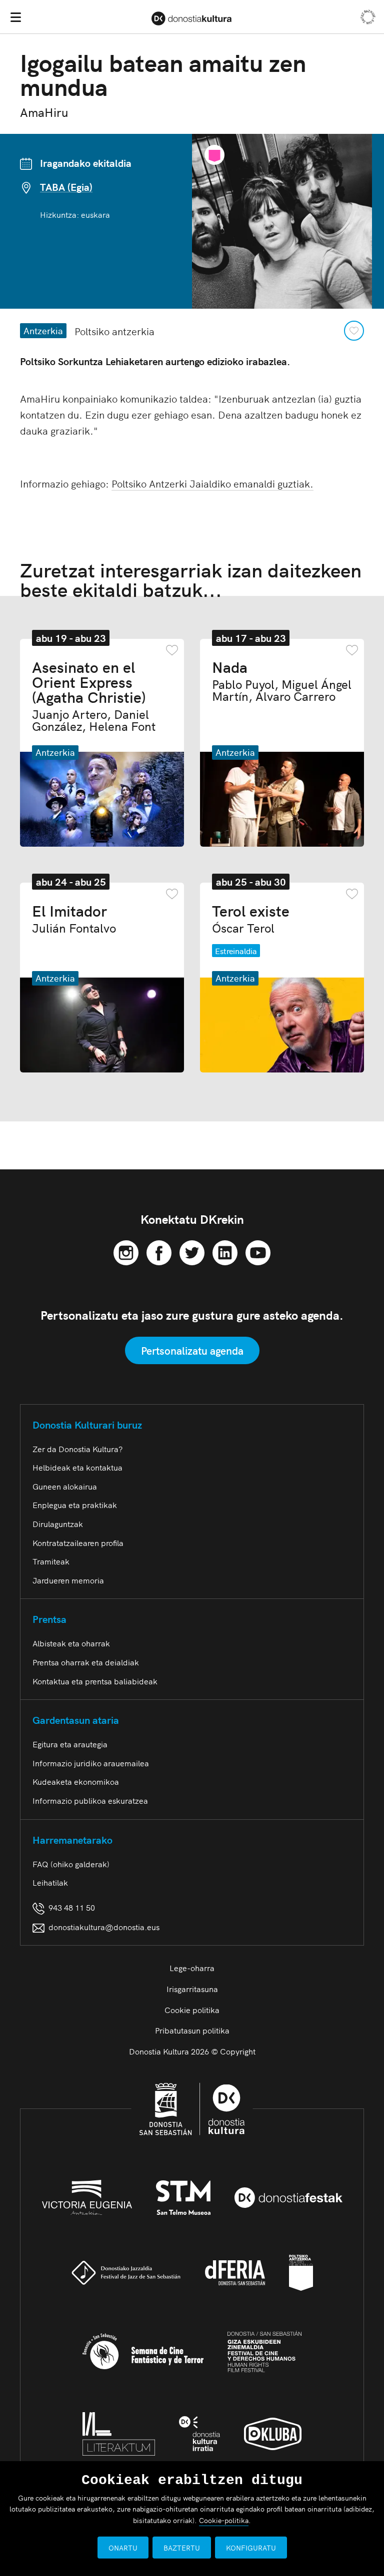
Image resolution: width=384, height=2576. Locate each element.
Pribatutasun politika (192, 2030)
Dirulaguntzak (58, 1524)
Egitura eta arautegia (70, 1744)
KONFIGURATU (251, 2548)
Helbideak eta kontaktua (77, 1467)
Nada (282, 680)
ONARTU (123, 2548)
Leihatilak (50, 1882)
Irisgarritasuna (192, 1989)
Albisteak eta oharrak (71, 1643)
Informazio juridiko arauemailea (91, 1763)
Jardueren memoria (68, 1580)
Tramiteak (51, 1561)
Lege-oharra (192, 1968)
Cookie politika (192, 2010)
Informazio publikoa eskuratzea (90, 1800)
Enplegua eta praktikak (75, 1505)
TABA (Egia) (66, 187)
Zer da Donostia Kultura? (77, 1449)
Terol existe (251, 918)
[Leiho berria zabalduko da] (126, 1251)
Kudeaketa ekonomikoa (76, 1781)
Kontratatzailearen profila (78, 1543)
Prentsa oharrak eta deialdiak (86, 1662)
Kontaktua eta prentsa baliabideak (95, 1681)
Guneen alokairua (65, 1486)
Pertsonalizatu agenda (192, 1350)
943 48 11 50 (70, 1907)
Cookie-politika (224, 2520)
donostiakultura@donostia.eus (104, 1927)
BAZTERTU (182, 2548)
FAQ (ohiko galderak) (71, 1864)
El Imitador (74, 918)
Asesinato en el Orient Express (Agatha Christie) (94, 695)
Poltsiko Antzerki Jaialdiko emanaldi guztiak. (212, 483)
